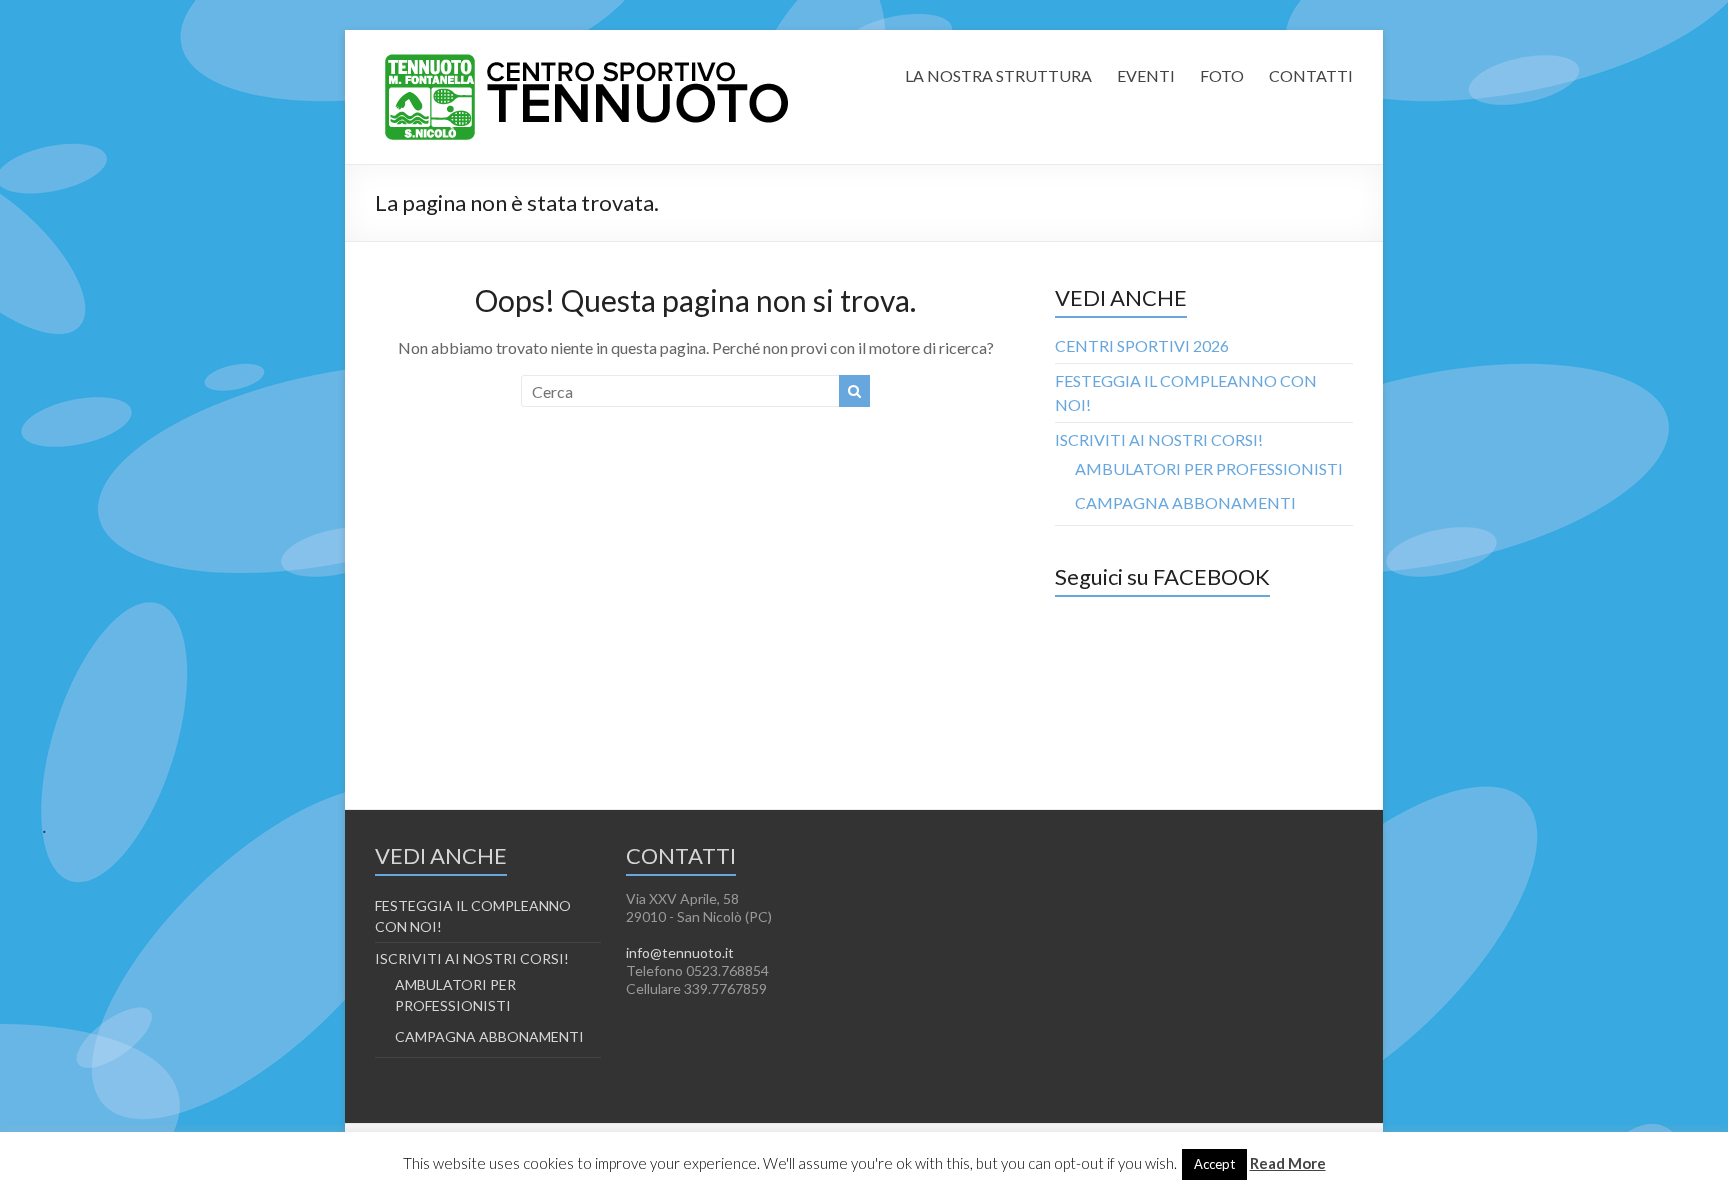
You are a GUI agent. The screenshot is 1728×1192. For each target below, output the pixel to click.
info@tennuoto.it (680, 952)
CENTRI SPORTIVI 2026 (1142, 345)
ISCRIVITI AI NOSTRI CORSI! (1159, 439)
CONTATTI (1311, 75)
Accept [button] (1214, 1164)
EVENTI (1146, 75)
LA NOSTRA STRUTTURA (998, 75)
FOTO (1222, 75)
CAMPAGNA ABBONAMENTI (1185, 502)
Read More (1288, 1163)
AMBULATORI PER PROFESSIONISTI (1209, 468)
